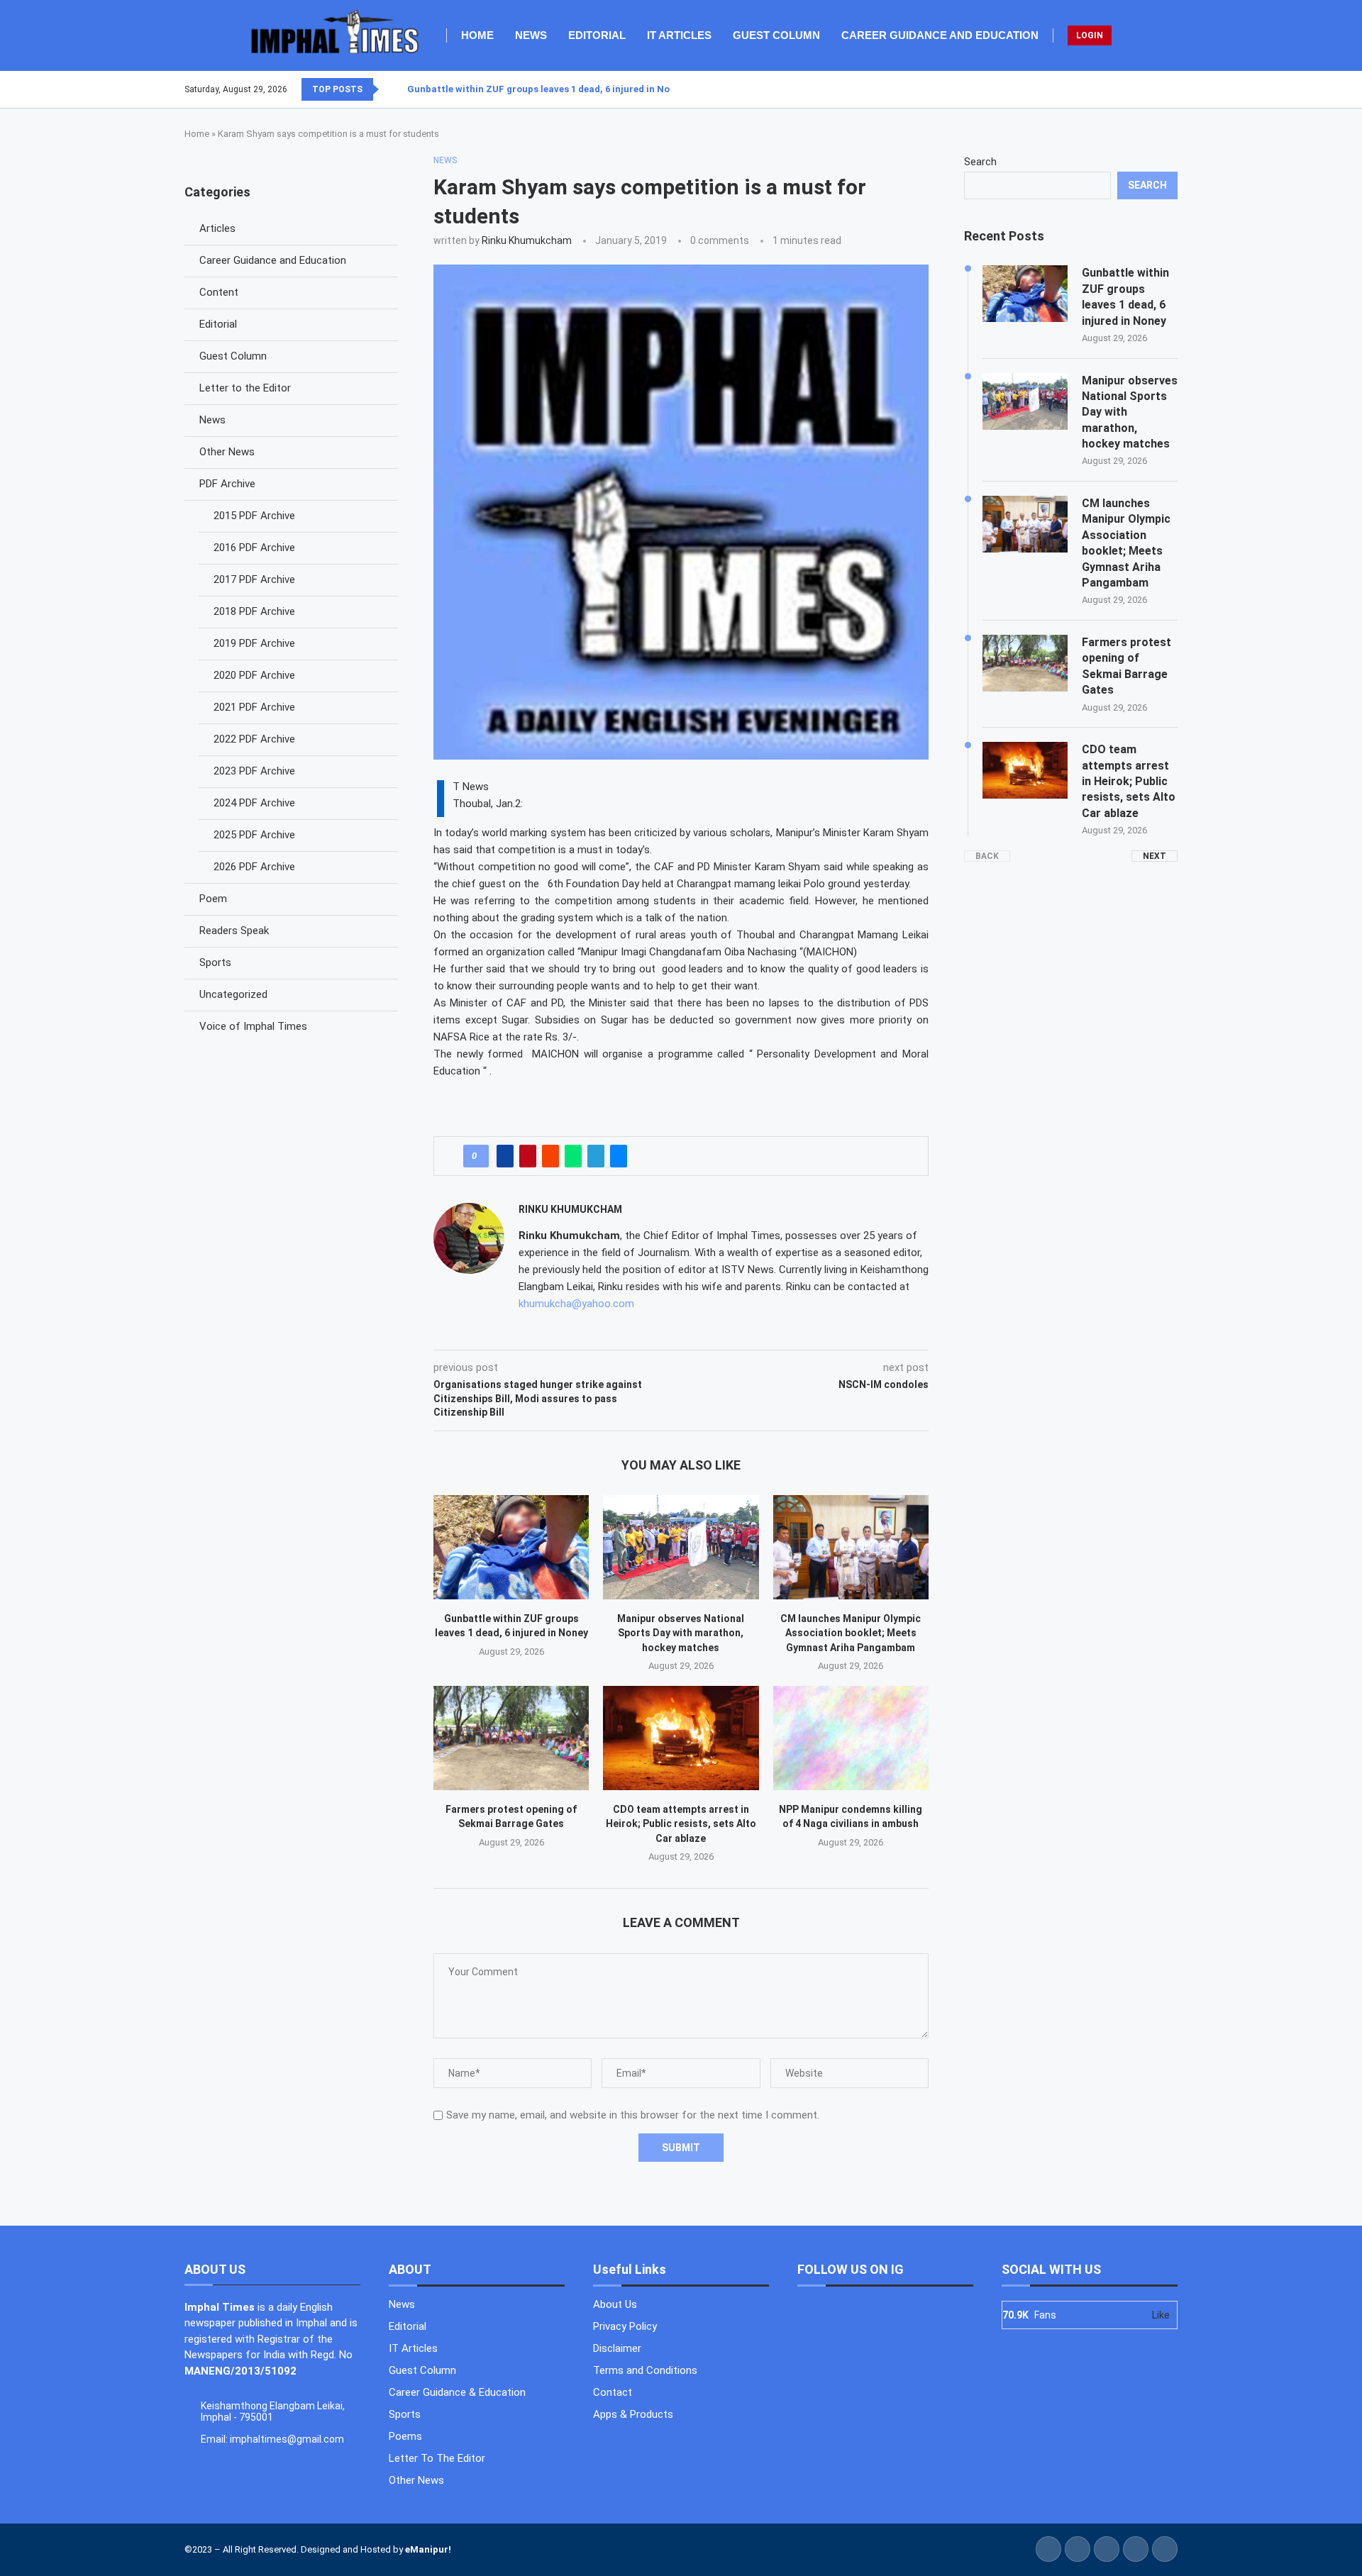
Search (980, 162)
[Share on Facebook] (505, 1156)
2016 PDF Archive (254, 548)
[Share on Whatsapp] (573, 1156)
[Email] (1177, 89)
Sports (215, 962)
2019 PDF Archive (254, 643)
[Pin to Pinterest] (528, 1156)
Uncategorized (233, 994)
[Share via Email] (619, 1156)
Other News (227, 452)
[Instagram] (1160, 89)
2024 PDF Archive (254, 803)
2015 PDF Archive (254, 516)
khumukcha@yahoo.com (576, 1304)
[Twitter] (1151, 89)
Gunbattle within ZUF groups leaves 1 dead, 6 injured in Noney (546, 89)
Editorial (597, 35)
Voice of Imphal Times (253, 1026)
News (531, 35)
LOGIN (1090, 35)
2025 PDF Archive (254, 835)
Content (219, 292)
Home (477, 35)
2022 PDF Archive (254, 739)
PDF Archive (227, 484)
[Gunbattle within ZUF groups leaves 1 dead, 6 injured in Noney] (511, 1547)
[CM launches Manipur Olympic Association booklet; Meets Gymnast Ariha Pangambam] (851, 1547)
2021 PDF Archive (254, 707)
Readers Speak (234, 931)
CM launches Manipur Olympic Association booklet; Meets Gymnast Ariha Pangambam (851, 1633)
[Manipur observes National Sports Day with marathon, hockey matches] (681, 1547)
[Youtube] (1168, 89)
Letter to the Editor (245, 388)
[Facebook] (1143, 89)
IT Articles (679, 35)
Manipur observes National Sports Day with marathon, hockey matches (681, 1633)
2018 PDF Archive (254, 611)
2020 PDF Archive (254, 675)
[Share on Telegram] (596, 1156)
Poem (213, 899)
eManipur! (428, 2549)
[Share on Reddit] (550, 1156)
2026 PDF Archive (254, 867)
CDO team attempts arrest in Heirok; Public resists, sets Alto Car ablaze (681, 1824)
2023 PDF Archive (254, 771)
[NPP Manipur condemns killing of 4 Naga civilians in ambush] (851, 1738)
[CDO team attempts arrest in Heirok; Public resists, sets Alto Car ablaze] (681, 1738)
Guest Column (776, 35)
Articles (217, 228)
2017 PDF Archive (254, 579)
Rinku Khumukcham (527, 240)
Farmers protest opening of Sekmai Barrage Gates (1126, 666)
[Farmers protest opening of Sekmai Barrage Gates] (511, 1738)
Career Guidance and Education (940, 35)
